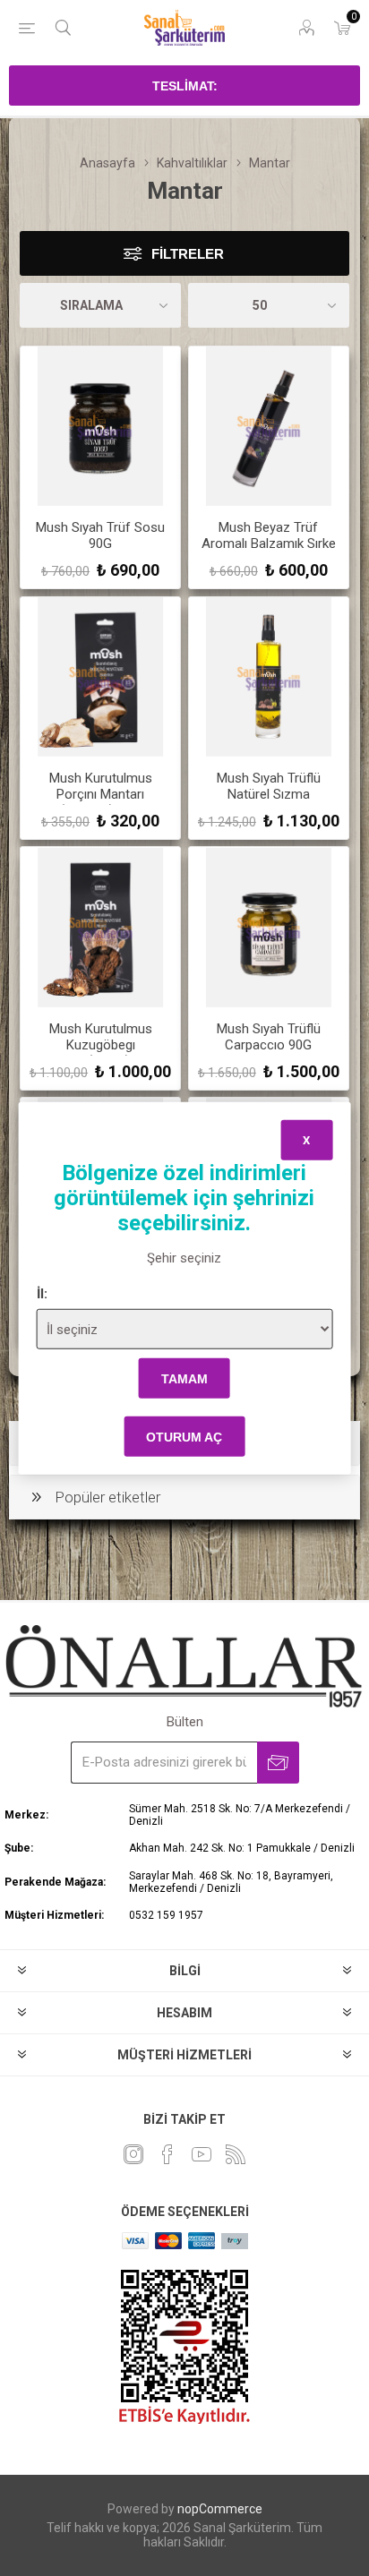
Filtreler (188, 254)
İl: (42, 1294)
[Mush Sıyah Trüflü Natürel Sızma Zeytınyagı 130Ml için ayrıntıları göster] (269, 677)
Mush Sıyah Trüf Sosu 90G (100, 535)
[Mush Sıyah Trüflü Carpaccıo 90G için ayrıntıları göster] (269, 927)
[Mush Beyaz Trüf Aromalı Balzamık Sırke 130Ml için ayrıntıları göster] (269, 426)
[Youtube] (202, 2154)
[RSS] (236, 2154)
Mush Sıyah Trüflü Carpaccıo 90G (269, 1037)
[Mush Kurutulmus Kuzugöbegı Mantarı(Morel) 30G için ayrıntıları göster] (100, 927)
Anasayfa (107, 163)
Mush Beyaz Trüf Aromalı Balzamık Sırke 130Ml (269, 543)
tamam (184, 1378)
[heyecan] (133, 2154)
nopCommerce (220, 2509)
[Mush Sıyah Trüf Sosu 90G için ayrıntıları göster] (100, 426)
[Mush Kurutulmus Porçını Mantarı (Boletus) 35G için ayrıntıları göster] (100, 677)
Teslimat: (185, 86)
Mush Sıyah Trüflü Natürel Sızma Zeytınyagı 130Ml (269, 794)
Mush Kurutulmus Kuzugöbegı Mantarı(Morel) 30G (100, 1045)
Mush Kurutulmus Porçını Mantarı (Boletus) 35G (101, 794)
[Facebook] (167, 2154)
